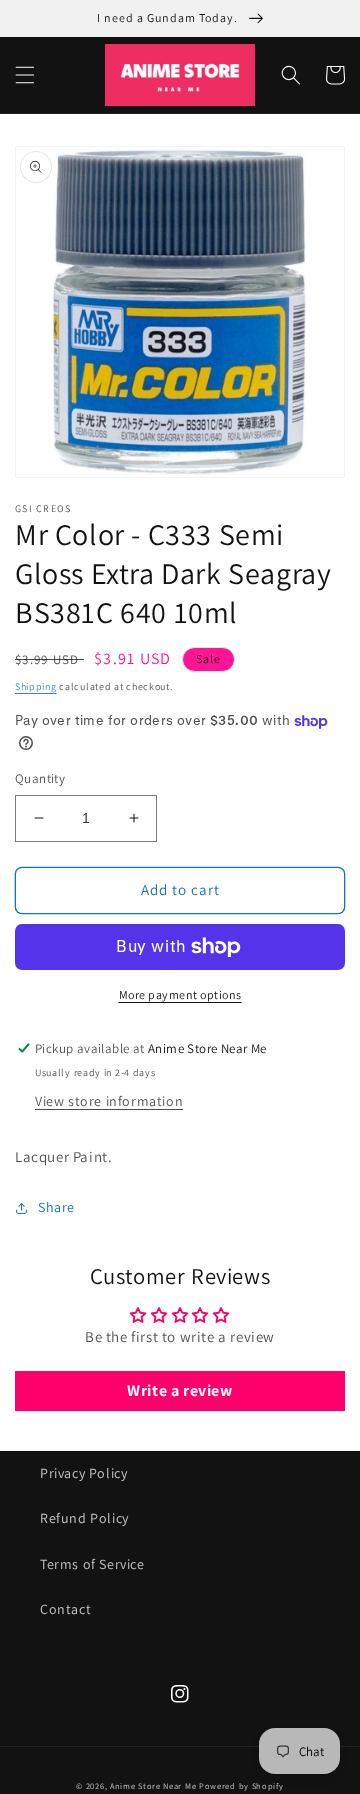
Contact (65, 1609)
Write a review (179, 1390)
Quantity (40, 778)
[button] (25, 75)
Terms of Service (92, 1564)
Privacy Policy (83, 1473)
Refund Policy (84, 1518)
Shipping (36, 686)
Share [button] (56, 1207)
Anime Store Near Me (153, 1785)
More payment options (180, 994)
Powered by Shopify (241, 1785)
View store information (109, 1101)
